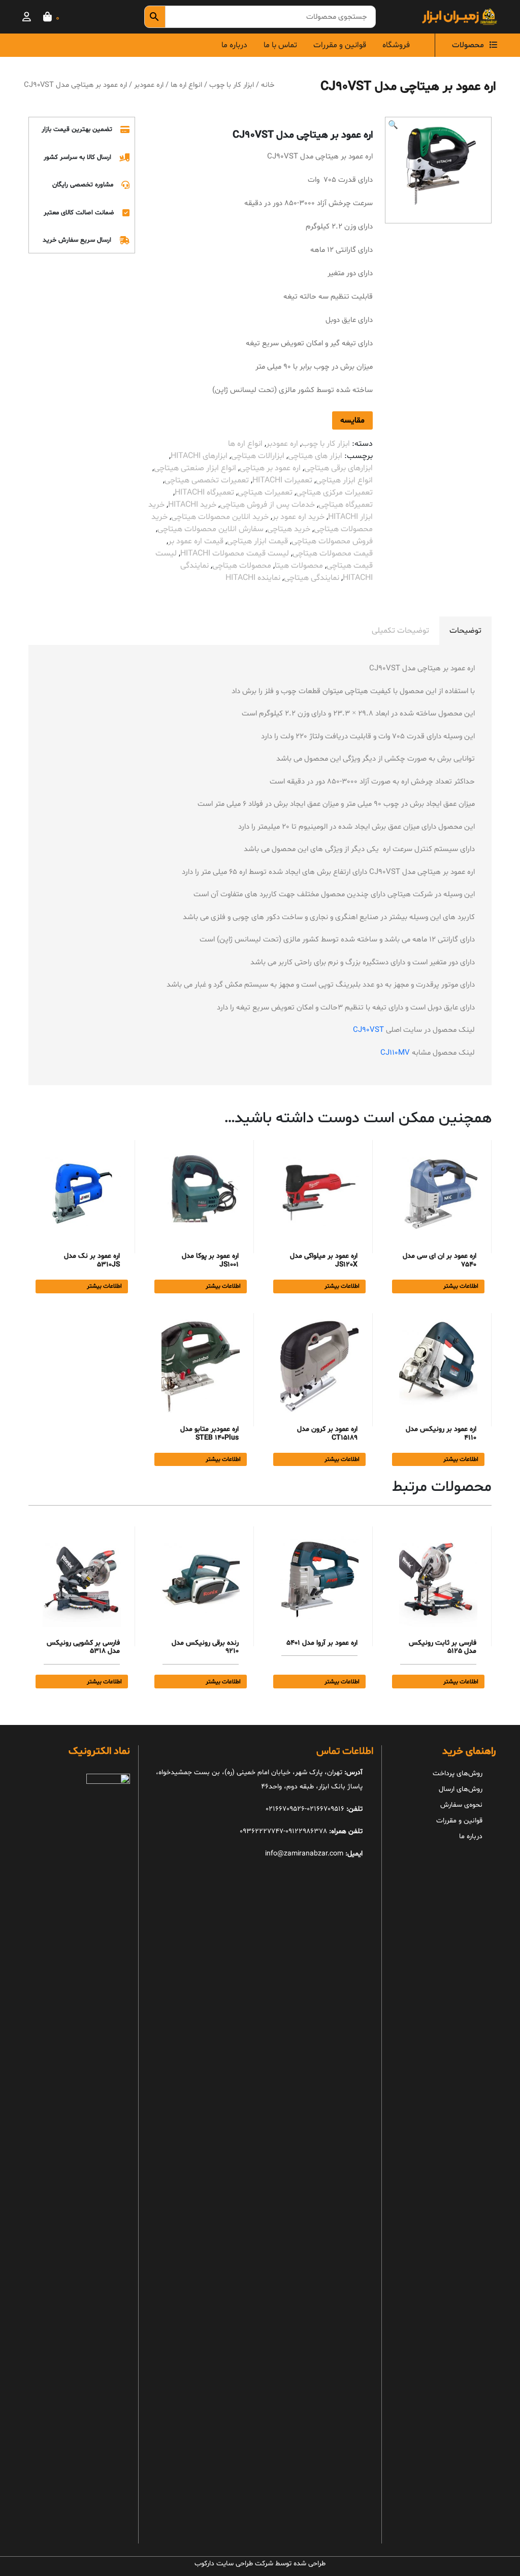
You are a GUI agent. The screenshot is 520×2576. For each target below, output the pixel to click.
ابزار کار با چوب (232, 85)
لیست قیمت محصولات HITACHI (235, 553)
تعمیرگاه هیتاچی (346, 505)
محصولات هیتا (299, 566)
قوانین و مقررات (340, 45)
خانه (268, 85)
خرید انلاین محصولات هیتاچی (220, 517)
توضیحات (465, 631)
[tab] (465, 631)
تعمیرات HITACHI (282, 480)
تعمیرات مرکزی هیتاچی (334, 493)
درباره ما (234, 45)
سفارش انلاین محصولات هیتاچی (210, 529)
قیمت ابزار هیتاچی (257, 541)
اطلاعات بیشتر (461, 1286)
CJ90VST (368, 1030)
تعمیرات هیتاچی (265, 493)
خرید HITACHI (192, 505)
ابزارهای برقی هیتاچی (338, 468)
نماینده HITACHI (253, 578)
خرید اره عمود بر (298, 517)
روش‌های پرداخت (458, 1773)
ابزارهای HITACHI (199, 456)
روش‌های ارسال (461, 1789)
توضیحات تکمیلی (400, 631)
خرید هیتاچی (289, 529)
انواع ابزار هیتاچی (344, 480)
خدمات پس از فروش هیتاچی (267, 505)
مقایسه (352, 420)
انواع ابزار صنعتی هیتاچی (195, 468)
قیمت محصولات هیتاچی (333, 553)
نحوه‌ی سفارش (461, 1805)
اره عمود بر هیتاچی (270, 468)
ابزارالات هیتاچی (258, 456)
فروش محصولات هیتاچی (332, 541)
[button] (393, 125)
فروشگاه (396, 45)
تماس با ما (280, 45)
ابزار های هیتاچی (315, 456)
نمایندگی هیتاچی (312, 578)
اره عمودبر (149, 85)
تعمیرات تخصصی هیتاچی (207, 480)
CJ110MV (395, 1053)
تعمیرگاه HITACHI (204, 493)
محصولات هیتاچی (242, 566)
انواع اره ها (186, 85)
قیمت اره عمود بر (196, 541)
